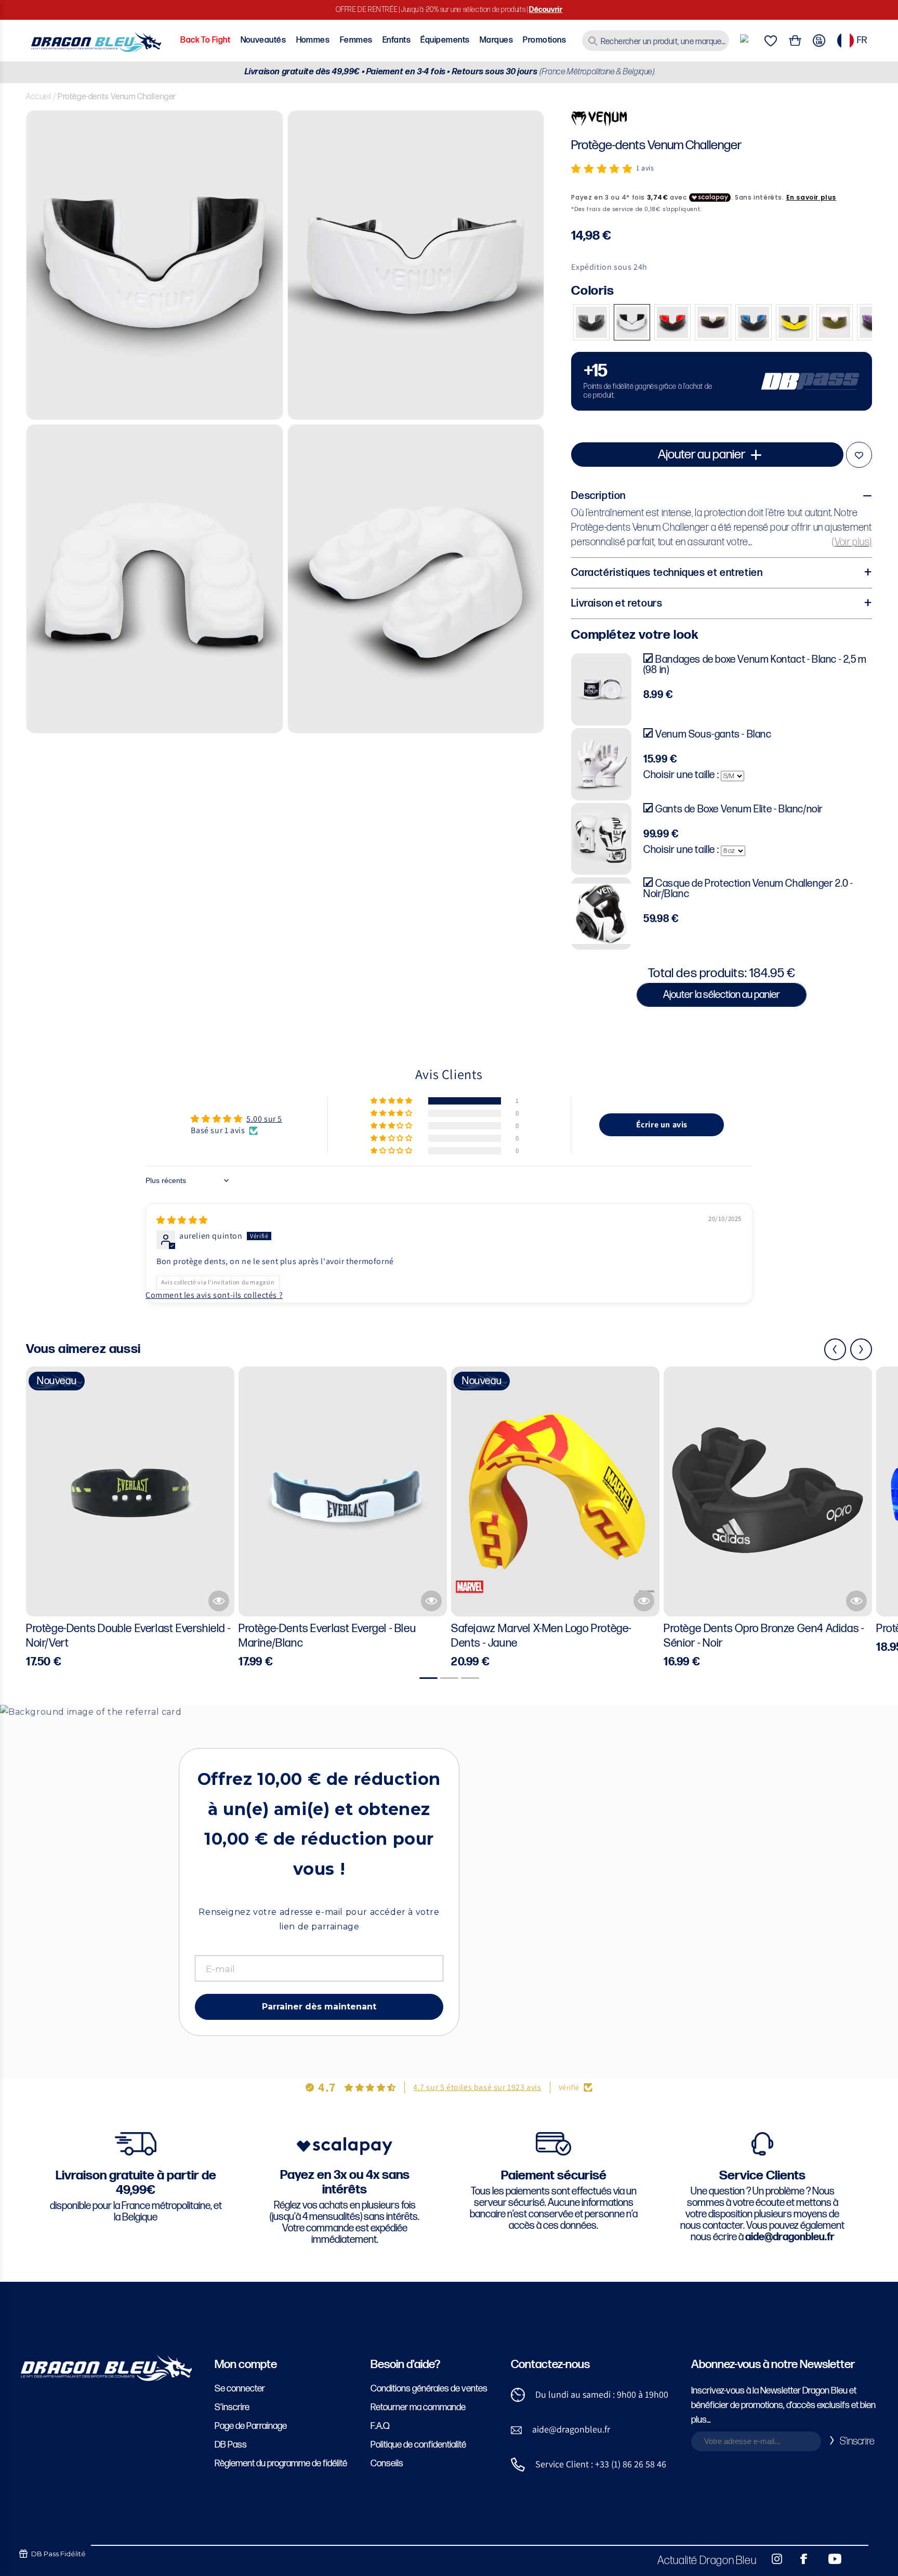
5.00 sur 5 (264, 1119)
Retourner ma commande (418, 2407)
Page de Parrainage (251, 2426)
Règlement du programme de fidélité (281, 2463)
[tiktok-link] (856, 2559)
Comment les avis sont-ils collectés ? (214, 1295)
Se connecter (240, 2389)
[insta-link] (771, 2559)
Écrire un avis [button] (662, 1125)
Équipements (445, 40)
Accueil (38, 97)
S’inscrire (232, 2407)
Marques (496, 40)
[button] (602, 169)
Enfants (397, 40)
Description (598, 496)
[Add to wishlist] (859, 455)
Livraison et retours (617, 603)
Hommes (313, 40)
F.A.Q (380, 2426)
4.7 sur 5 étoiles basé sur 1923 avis (477, 2087)
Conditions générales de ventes (429, 2389)
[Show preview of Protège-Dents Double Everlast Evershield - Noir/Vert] (219, 1601)
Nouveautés (263, 40)
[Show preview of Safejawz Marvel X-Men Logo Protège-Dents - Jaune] (644, 1601)
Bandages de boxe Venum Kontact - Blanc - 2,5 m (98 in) (755, 665)
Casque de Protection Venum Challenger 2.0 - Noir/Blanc (748, 889)
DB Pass (231, 2445)
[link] (722, 381)
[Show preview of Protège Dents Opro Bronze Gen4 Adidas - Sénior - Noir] (856, 1601)
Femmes (356, 40)
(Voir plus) (852, 542)
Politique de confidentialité (418, 2445)
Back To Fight (205, 40)
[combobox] (656, 41)
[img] (182, 1220)
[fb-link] (800, 2559)
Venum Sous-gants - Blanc (713, 734)
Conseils (387, 2463)
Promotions (544, 40)
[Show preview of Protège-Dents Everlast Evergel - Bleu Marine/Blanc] (431, 1601)
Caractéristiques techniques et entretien (667, 573)
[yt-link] (828, 2559)
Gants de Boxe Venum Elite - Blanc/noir (739, 809)
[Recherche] (593, 41)
